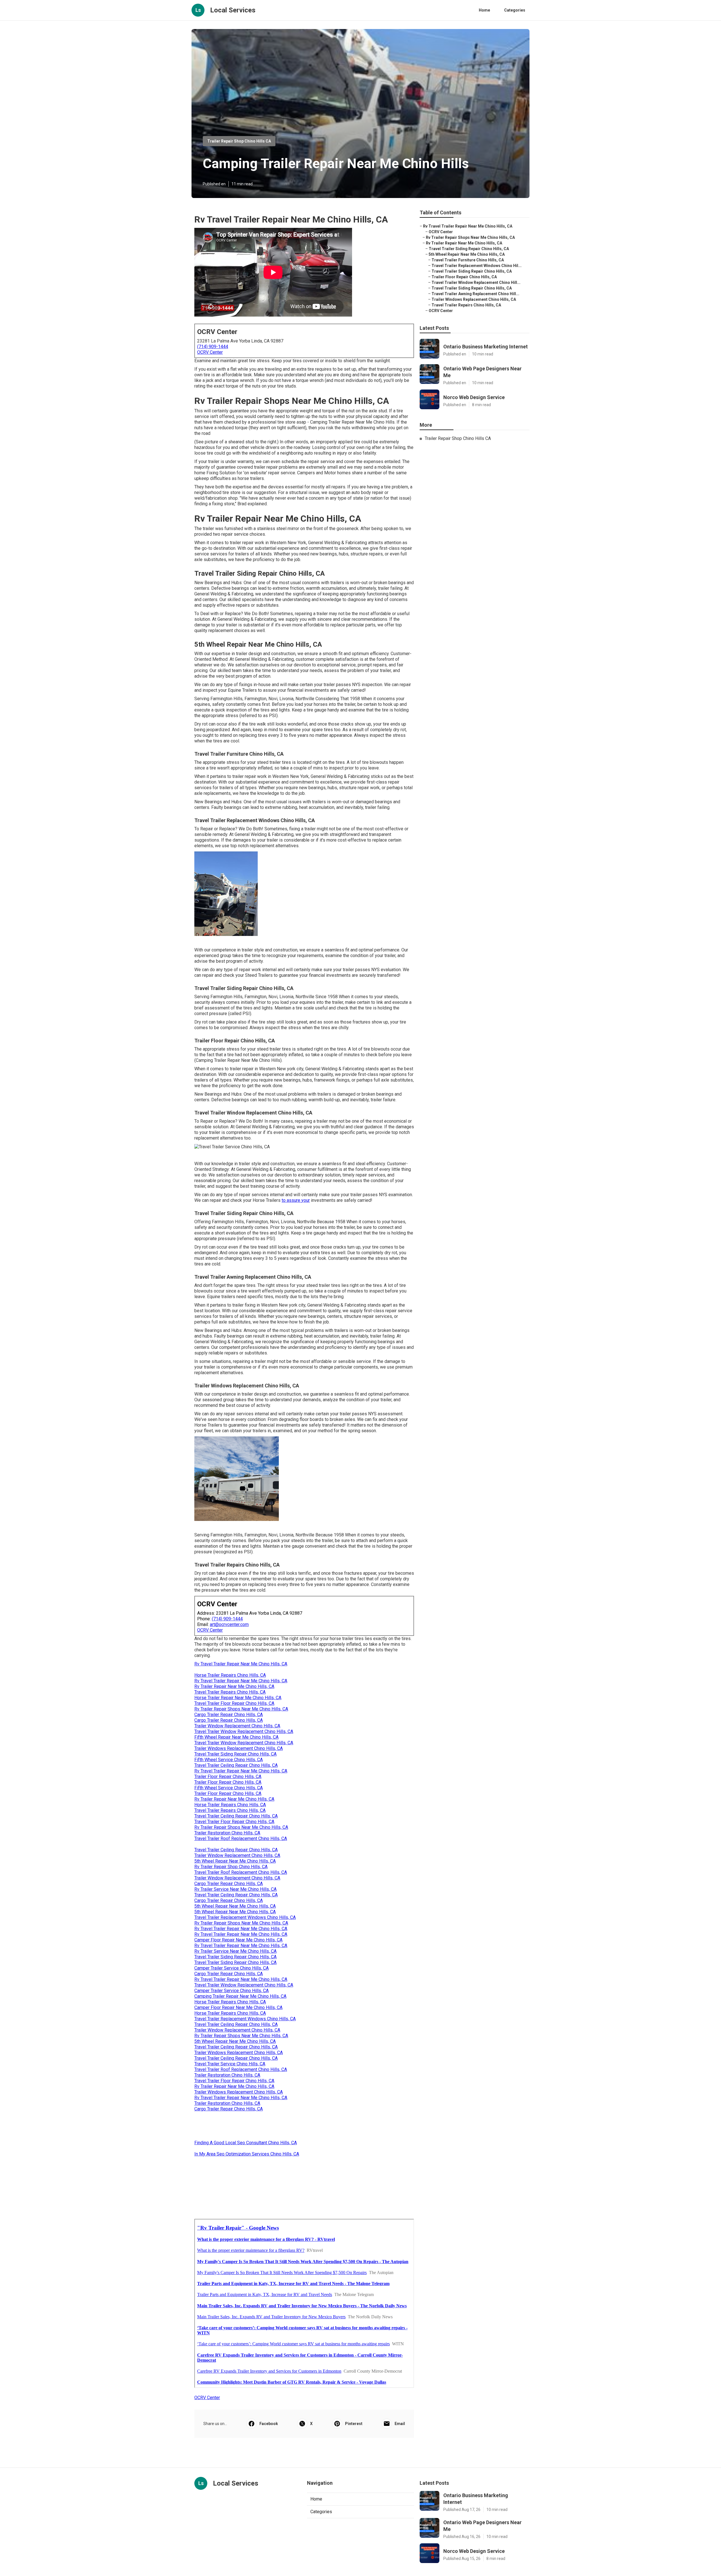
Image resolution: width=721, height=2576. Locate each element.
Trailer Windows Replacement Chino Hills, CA (239, 1748)
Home (484, 10)
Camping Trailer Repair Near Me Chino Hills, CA (240, 1996)
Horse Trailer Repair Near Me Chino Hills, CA (238, 1698)
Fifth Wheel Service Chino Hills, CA (229, 1760)
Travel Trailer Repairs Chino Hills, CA (230, 1692)
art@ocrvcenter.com (229, 1624)
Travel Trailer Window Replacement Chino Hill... (476, 282)
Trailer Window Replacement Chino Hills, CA (237, 1726)
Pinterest (354, 2424)
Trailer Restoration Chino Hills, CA (227, 1833)
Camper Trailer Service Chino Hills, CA (232, 1968)
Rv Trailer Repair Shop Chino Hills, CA (231, 1867)
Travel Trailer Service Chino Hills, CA (230, 2064)
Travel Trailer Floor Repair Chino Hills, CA (234, 1703)
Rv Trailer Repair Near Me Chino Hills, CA (234, 1686)
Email (400, 2424)
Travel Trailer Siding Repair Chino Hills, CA (235, 1754)
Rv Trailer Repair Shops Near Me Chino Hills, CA (241, 1709)
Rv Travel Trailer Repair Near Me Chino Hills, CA (241, 1664)
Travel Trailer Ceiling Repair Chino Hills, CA (236, 1765)
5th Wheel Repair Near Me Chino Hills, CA (235, 1861)
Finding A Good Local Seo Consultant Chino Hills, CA (246, 2143)
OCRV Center (210, 352)
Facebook (269, 2424)
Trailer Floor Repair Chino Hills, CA (228, 1777)
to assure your (296, 1200)
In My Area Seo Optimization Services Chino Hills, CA (247, 2154)
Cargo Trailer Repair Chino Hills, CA (229, 1715)
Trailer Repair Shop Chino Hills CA (239, 141)
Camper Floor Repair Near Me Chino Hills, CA (238, 1940)
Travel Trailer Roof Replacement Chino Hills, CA (241, 1838)
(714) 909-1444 (213, 347)
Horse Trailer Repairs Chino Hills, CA (230, 1675)
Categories (515, 10)
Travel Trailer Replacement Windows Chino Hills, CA (245, 1917)
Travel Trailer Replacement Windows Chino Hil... (477, 266)
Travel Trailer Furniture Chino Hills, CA (468, 260)
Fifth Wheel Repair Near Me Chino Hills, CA (236, 1737)
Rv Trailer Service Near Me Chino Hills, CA (235, 1889)
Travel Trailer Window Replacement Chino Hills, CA (244, 1731)
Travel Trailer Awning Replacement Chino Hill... (475, 294)
